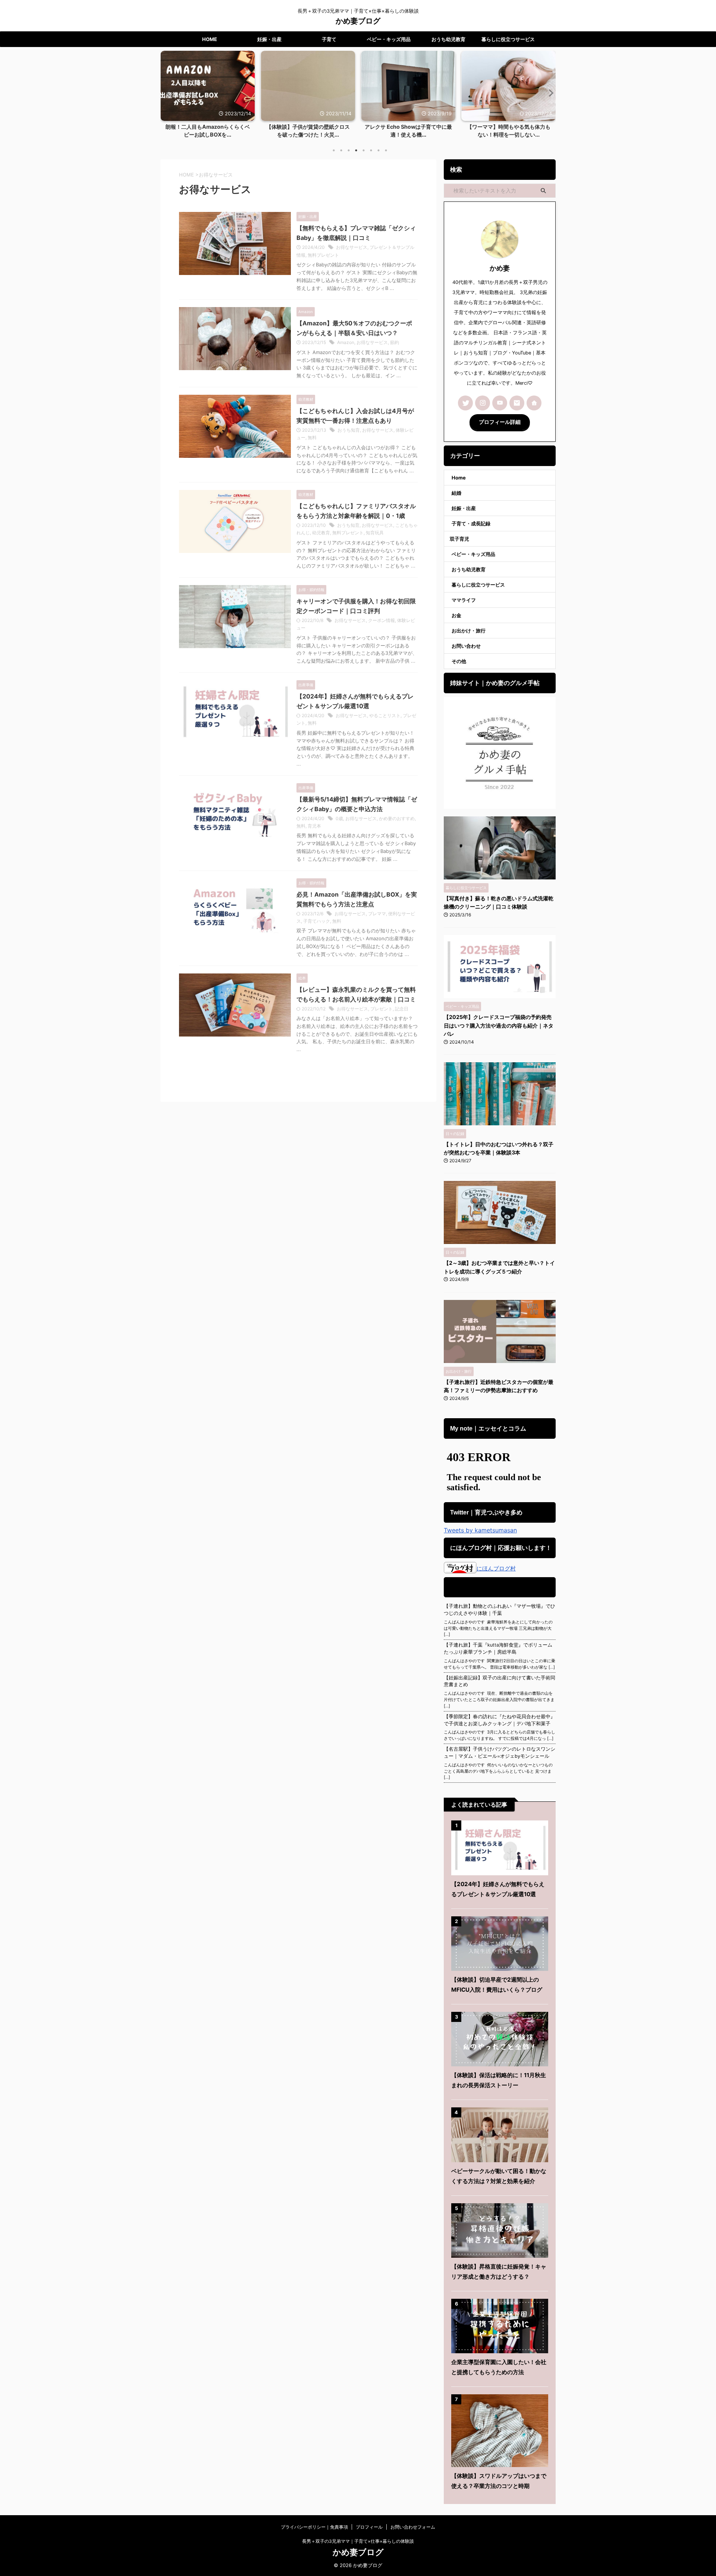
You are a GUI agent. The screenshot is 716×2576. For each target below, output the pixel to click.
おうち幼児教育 (448, 39)
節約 (395, 342)
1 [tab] (334, 150)
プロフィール (369, 2527)
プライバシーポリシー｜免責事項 (314, 2527)
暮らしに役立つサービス (508, 39)
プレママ (377, 914)
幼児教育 (321, 533)
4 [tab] (356, 150)
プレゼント (381, 1009)
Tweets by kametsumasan (480, 1530)
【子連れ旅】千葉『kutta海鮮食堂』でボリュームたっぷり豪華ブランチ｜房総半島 (498, 1648)
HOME (210, 39)
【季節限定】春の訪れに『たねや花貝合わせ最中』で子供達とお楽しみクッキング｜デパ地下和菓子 (500, 1720)
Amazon (346, 342)
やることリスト (385, 715)
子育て (329, 39)
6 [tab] (371, 150)
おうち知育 (349, 430)
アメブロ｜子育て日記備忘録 (499, 1587)
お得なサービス (352, 247)
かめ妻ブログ (358, 21)
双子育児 (459, 539)
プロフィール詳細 (500, 422)
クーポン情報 (381, 620)
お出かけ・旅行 (469, 631)
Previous (167, 93)
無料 (312, 437)
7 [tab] (379, 150)
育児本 (314, 826)
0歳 (339, 818)
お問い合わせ (466, 646)
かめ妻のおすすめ (397, 818)
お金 (456, 615)
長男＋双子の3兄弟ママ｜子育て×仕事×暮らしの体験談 (358, 2541)
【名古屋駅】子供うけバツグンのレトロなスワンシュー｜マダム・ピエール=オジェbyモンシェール (500, 1753)
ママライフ (464, 600)
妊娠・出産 (269, 39)
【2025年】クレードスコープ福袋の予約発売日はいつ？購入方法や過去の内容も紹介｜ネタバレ (499, 1025)
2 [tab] (341, 150)
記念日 (402, 1009)
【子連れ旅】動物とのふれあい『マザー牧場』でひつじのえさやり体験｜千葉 (500, 1610)
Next (549, 93)
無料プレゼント (323, 255)
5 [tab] (364, 150)
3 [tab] (349, 150)
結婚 (456, 493)
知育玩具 (375, 533)
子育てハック (317, 921)
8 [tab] (386, 150)
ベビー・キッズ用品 (389, 39)
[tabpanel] (239, 97)
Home (459, 478)
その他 (459, 661)
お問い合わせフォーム (413, 2527)
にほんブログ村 (496, 1568)
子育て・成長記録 (471, 523)
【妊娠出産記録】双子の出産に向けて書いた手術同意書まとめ (500, 1681)
